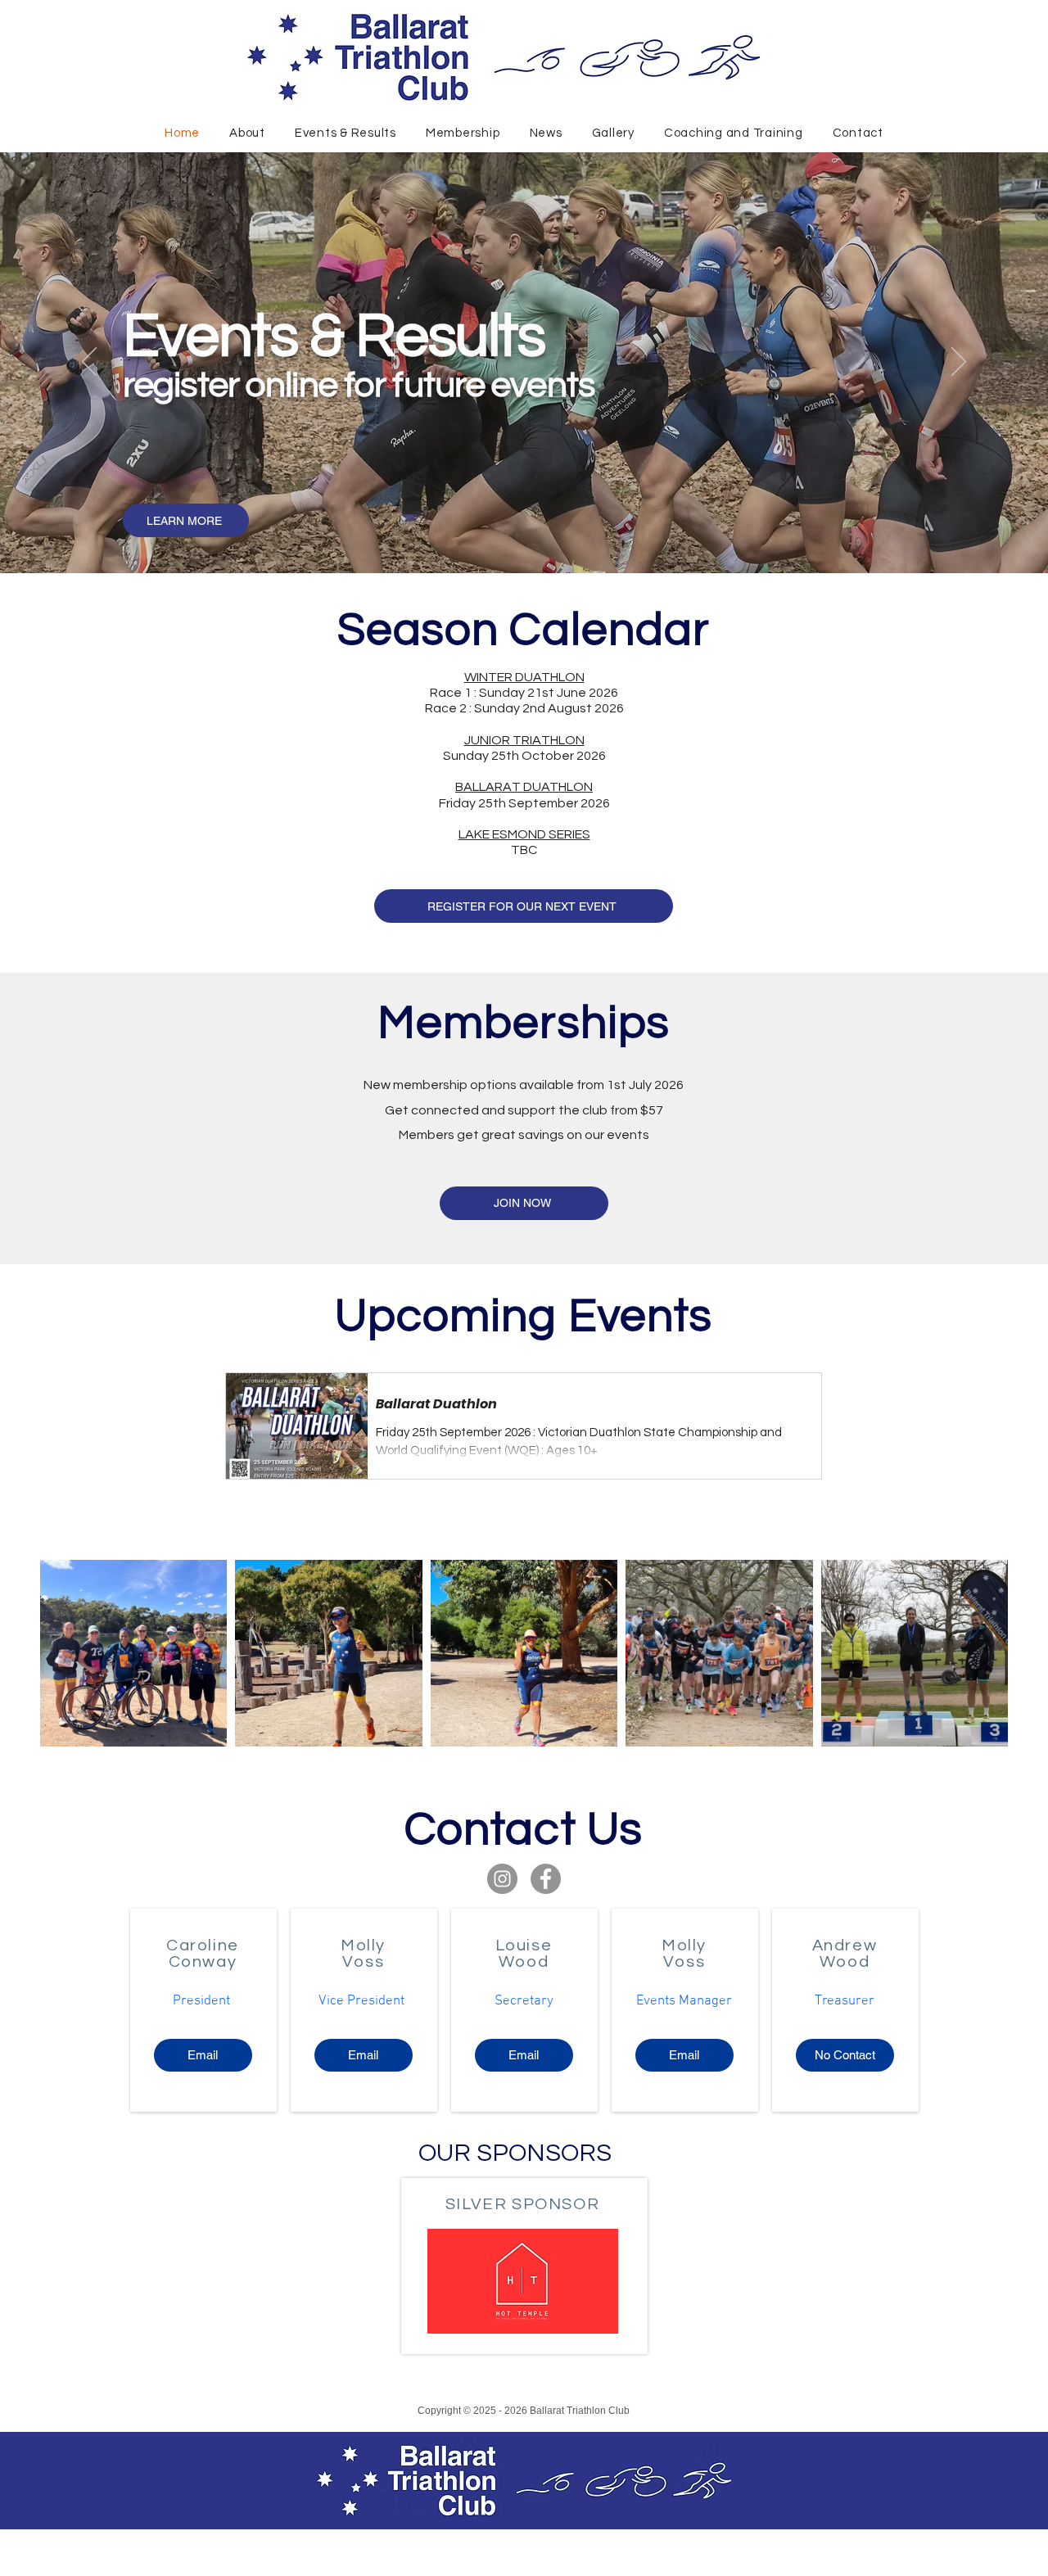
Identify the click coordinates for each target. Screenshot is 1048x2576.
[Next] (959, 363)
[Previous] (89, 363)
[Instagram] (502, 1879)
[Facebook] (546, 1879)
